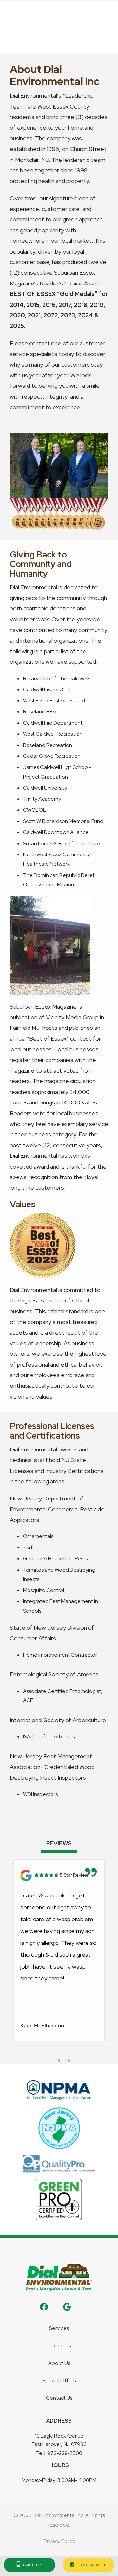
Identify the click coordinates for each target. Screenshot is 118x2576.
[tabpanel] (59, 1950)
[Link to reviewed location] (59, 1876)
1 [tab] (49, 2061)
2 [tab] (59, 2061)
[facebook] (44, 2306)
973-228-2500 (65, 2453)
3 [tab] (69, 2061)
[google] (67, 2306)
